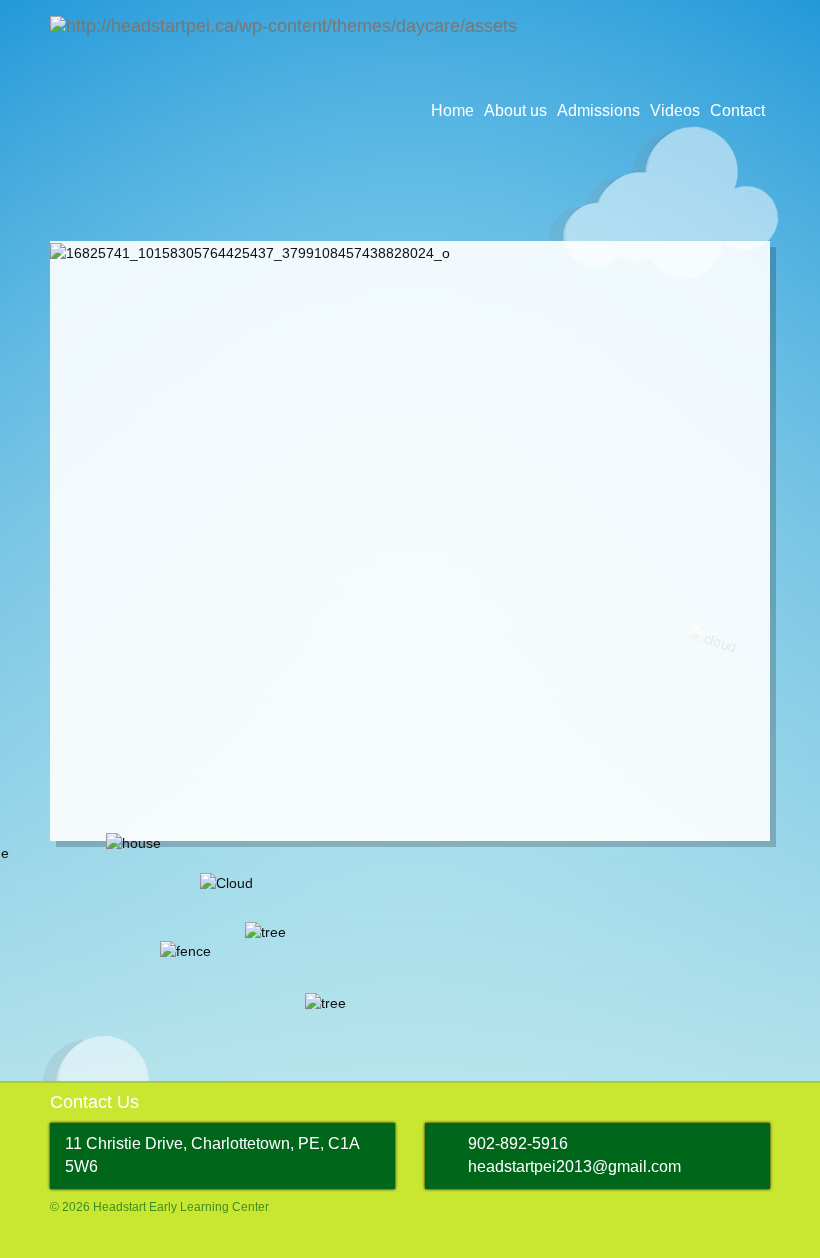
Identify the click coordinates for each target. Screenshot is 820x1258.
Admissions (598, 110)
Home (452, 110)
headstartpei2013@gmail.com (574, 1166)
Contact (737, 110)
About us (515, 110)
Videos (675, 110)
